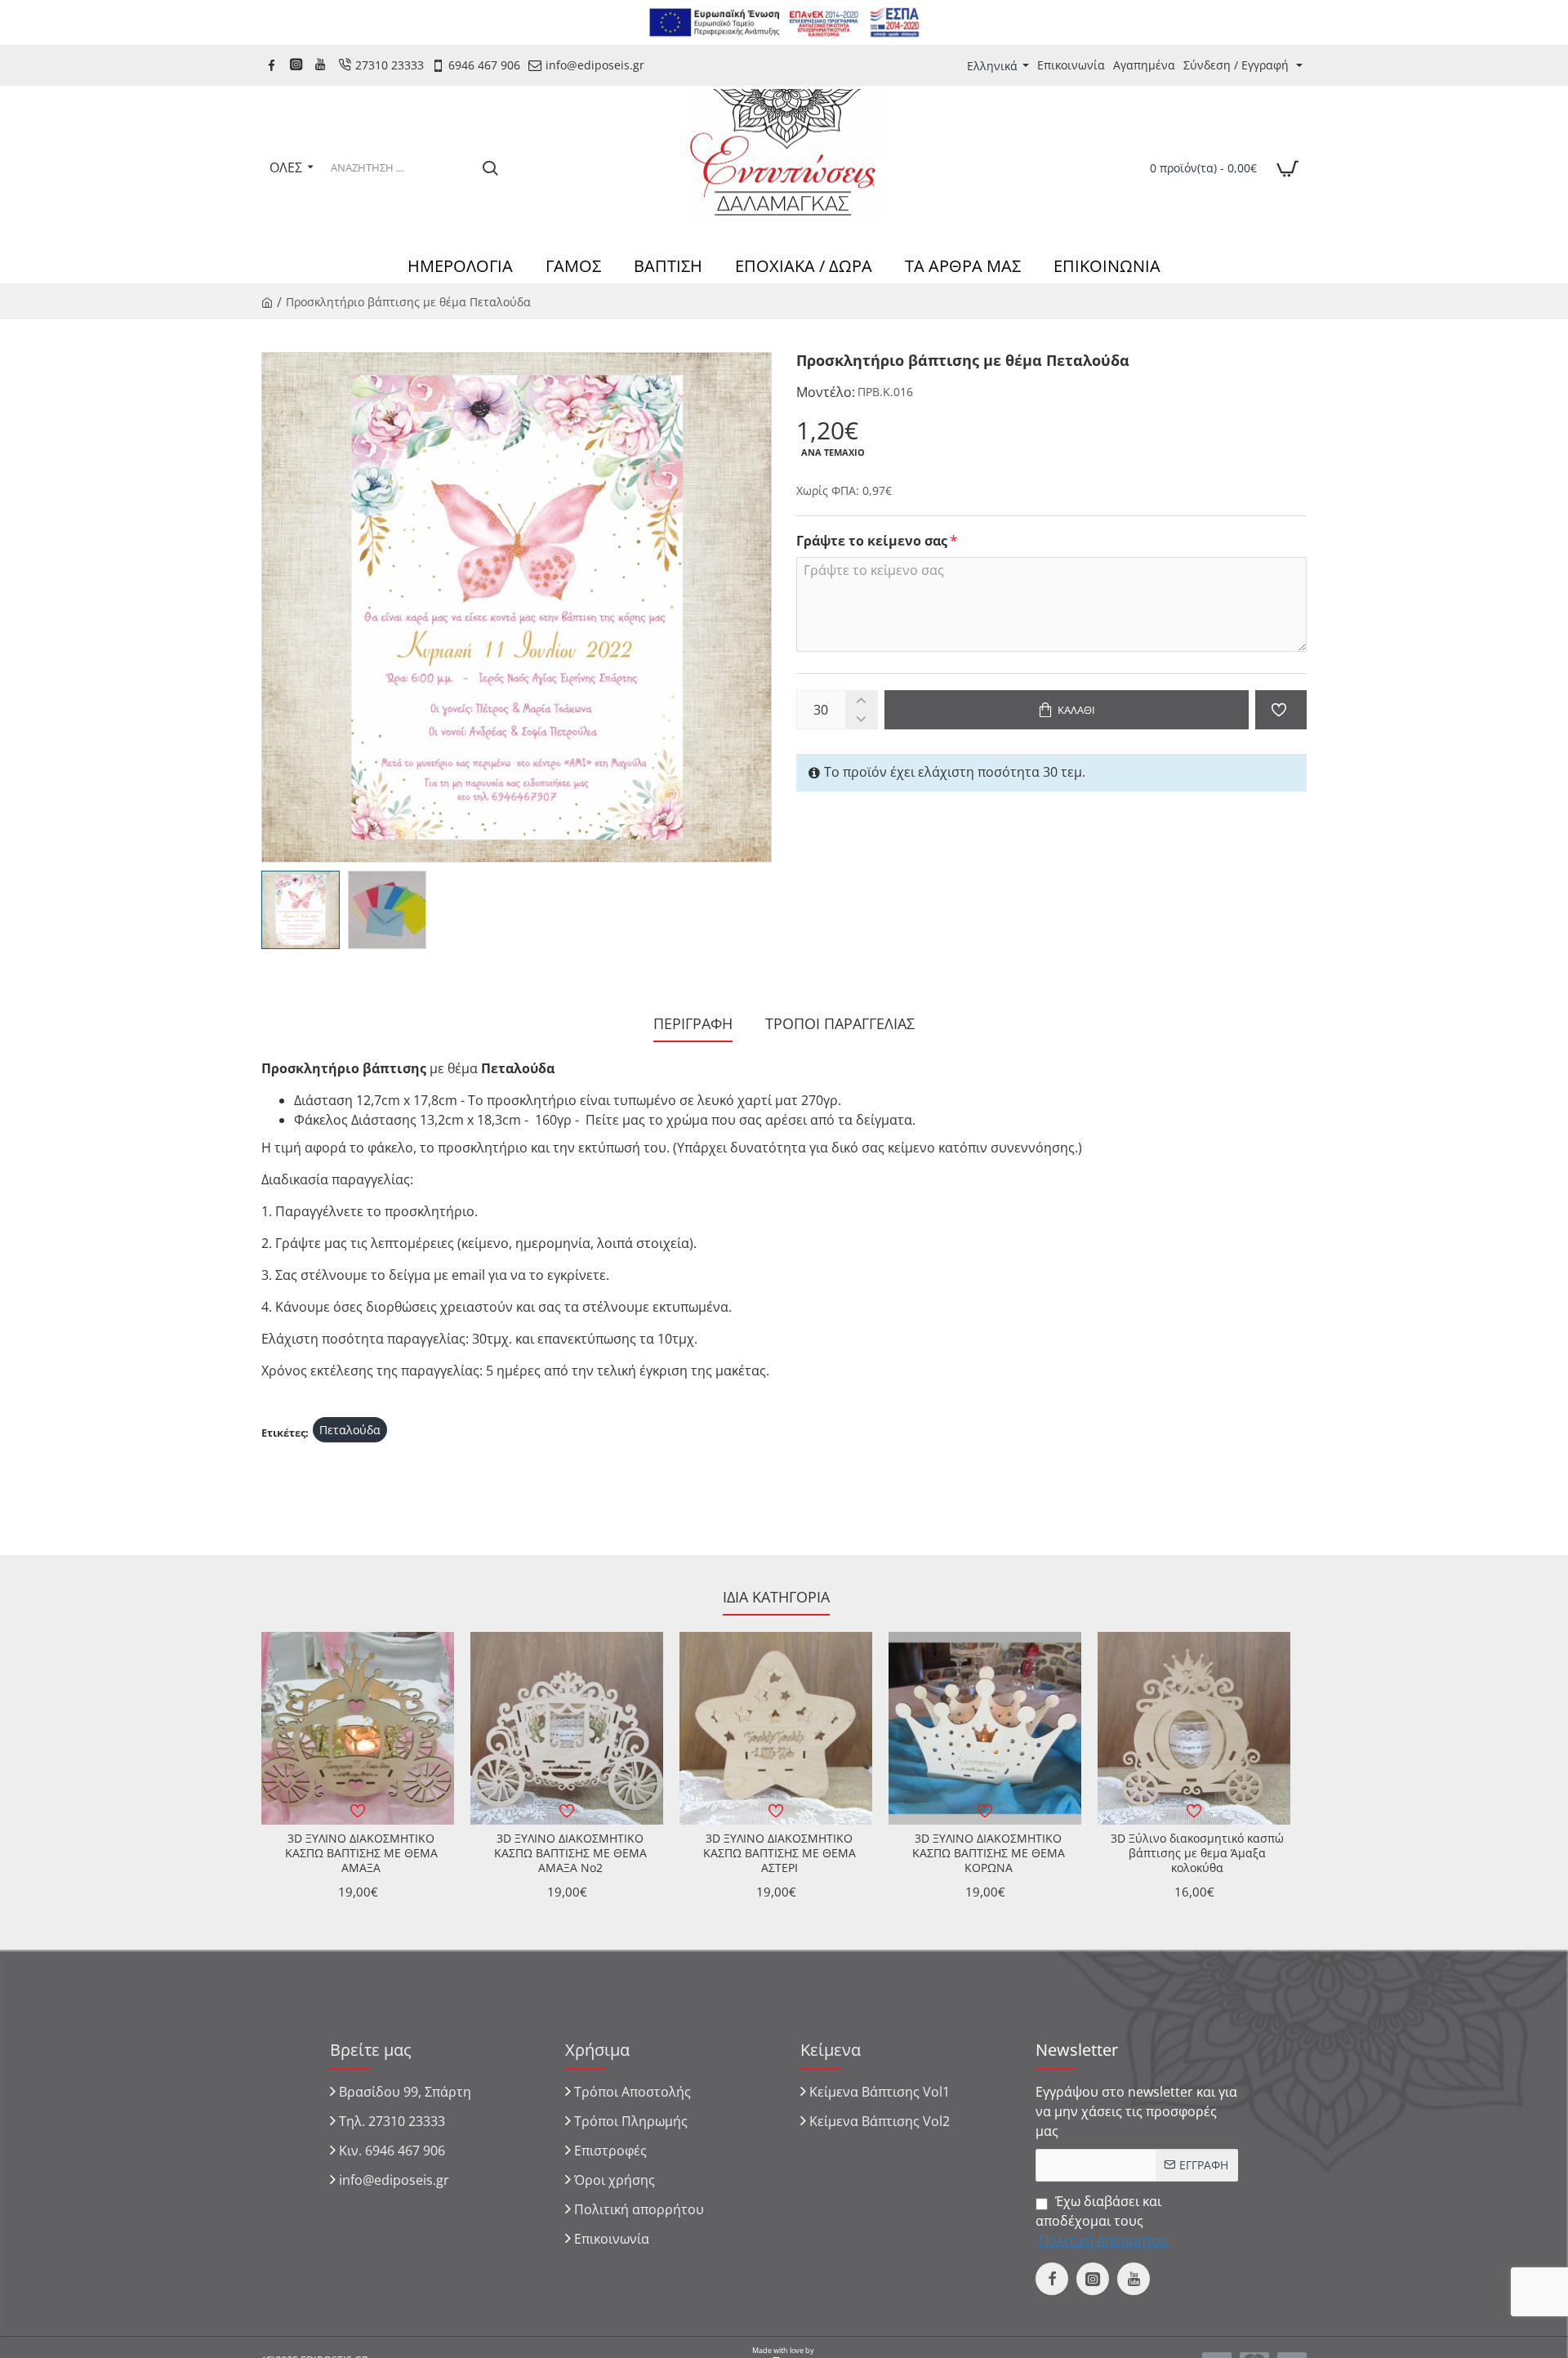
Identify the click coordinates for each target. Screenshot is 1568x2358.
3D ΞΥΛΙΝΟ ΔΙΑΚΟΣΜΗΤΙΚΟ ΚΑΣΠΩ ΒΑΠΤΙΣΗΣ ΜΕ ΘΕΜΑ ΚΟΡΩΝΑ (989, 1853)
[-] (861, 719)
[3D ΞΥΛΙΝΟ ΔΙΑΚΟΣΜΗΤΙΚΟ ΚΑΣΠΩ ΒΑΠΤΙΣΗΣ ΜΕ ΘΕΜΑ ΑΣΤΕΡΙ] (776, 1728)
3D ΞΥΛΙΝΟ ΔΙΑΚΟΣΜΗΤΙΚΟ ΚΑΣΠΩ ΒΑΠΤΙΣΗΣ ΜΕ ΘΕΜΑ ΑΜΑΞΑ (361, 1853)
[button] (1067, 710)
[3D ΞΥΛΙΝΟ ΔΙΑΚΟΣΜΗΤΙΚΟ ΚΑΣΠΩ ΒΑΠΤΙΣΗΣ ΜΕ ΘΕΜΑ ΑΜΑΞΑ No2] (567, 1728)
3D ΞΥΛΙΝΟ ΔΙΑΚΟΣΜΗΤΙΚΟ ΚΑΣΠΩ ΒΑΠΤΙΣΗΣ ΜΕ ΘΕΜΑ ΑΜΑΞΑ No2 (570, 1853)
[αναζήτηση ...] (490, 167)
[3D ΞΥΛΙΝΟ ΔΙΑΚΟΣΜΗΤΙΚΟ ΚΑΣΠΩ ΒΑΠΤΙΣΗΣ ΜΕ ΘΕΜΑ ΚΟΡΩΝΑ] (985, 1728)
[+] (861, 700)
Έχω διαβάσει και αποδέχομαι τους (1102, 2221)
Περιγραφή (693, 1024)
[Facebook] (274, 65)
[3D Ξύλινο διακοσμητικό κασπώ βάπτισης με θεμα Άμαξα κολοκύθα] (1194, 1728)
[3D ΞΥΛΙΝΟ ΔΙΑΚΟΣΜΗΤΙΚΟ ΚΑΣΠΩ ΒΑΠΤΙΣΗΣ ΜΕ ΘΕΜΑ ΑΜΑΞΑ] (358, 1728)
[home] (267, 301)
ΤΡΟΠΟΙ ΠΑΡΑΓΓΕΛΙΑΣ (840, 1024)
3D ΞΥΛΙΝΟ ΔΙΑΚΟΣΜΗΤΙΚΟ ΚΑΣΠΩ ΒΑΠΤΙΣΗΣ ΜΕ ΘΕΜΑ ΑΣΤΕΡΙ (780, 1853)
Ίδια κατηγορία (776, 1597)
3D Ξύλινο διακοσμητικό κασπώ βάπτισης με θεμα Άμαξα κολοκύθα (1197, 1853)
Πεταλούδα (350, 1430)
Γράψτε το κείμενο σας (872, 541)
